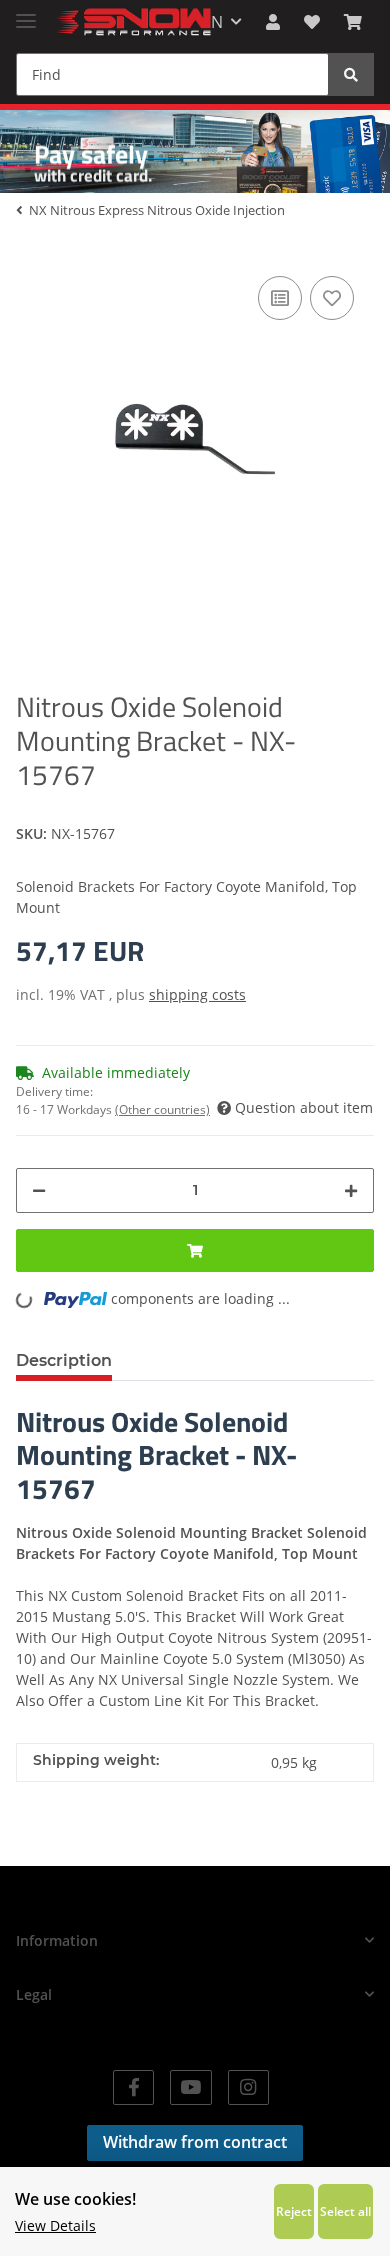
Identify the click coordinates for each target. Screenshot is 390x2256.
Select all (345, 2211)
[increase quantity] (351, 1190)
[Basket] (353, 22)
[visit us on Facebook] (133, 2087)
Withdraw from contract (195, 2142)
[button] (273, 22)
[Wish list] (312, 22)
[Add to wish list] (332, 298)
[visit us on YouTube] (190, 2087)
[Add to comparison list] (280, 298)
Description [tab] (64, 1360)
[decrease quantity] (39, 1190)
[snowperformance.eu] (132, 22)
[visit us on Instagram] (248, 2087)
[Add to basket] (195, 1250)
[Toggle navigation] (26, 12)
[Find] (351, 74)
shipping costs (197, 994)
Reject (294, 2211)
